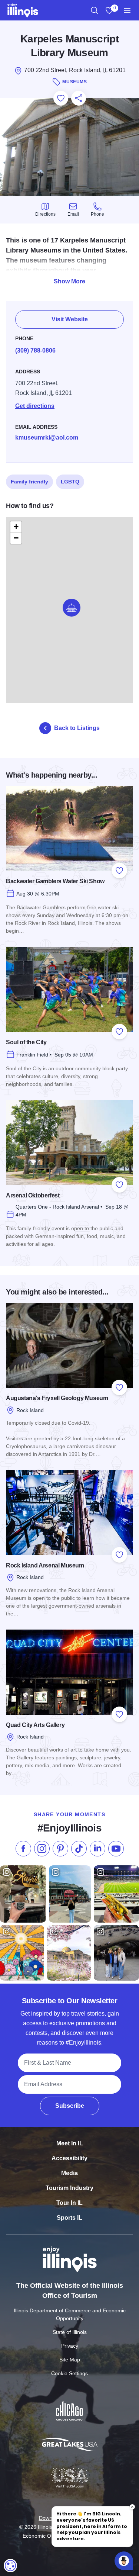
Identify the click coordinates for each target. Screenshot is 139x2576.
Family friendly (29, 482)
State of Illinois (70, 2332)
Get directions (35, 406)
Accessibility (69, 2158)
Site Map (70, 2360)
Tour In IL (69, 2203)
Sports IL (69, 2218)
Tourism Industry (69, 2188)
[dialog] (10, 2566)
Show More (69, 281)
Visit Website (70, 319)
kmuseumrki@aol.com (47, 438)
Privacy (70, 2346)
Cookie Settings (69, 2373)
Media (69, 2173)
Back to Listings (77, 728)
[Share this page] (79, 98)
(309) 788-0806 (35, 350)
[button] (72, 608)
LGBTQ (70, 482)
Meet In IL (70, 2143)
